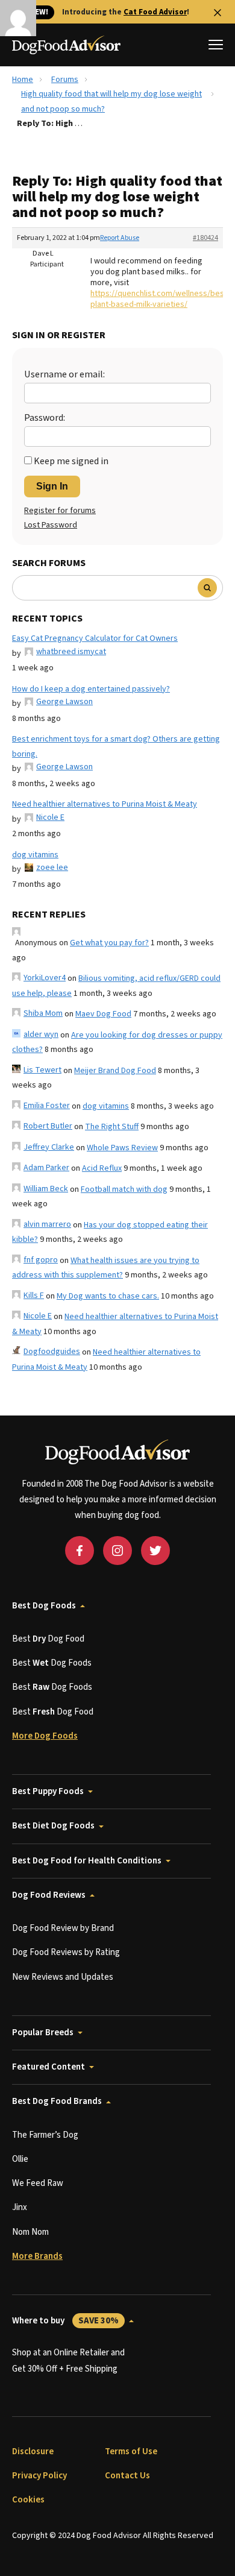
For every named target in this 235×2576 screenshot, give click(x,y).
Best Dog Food (48, 1639)
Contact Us (127, 2476)
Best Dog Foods (44, 1606)
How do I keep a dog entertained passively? (91, 689)
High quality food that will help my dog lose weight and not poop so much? (111, 102)
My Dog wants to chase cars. (108, 1296)
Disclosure (33, 2452)
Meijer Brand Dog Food (115, 1071)
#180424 (205, 238)
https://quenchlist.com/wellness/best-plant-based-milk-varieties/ (160, 299)
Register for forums (60, 511)
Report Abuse (120, 238)
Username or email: (64, 374)
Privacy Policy (39, 2476)
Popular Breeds (43, 2033)
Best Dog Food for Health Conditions (87, 1861)
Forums (65, 80)
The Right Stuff (112, 1127)
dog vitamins (35, 855)
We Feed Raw (38, 2183)
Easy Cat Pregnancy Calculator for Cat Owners (95, 638)
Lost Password (51, 525)
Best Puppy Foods (48, 1791)
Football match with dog (124, 1189)
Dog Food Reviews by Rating (66, 1952)
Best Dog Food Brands (57, 2101)
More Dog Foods (45, 1736)
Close (218, 13)
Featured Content (49, 2067)
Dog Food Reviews (49, 1895)
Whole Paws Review (122, 1148)
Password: (45, 418)
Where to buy (65, 2321)
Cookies (28, 2500)
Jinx (20, 2207)
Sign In (52, 486)
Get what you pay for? (109, 943)
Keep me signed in (71, 461)
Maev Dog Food (103, 1014)
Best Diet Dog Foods (53, 1826)
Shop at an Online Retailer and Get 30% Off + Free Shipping (68, 2360)
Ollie (20, 2159)
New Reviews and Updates (63, 1977)
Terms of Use (131, 2452)
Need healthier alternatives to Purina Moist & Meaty (105, 804)
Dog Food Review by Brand (63, 1928)
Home (23, 80)
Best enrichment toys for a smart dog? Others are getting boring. (116, 747)
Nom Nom (30, 2232)
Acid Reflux (102, 1168)
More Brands (37, 2256)
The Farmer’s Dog (45, 2135)
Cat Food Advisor (155, 12)
